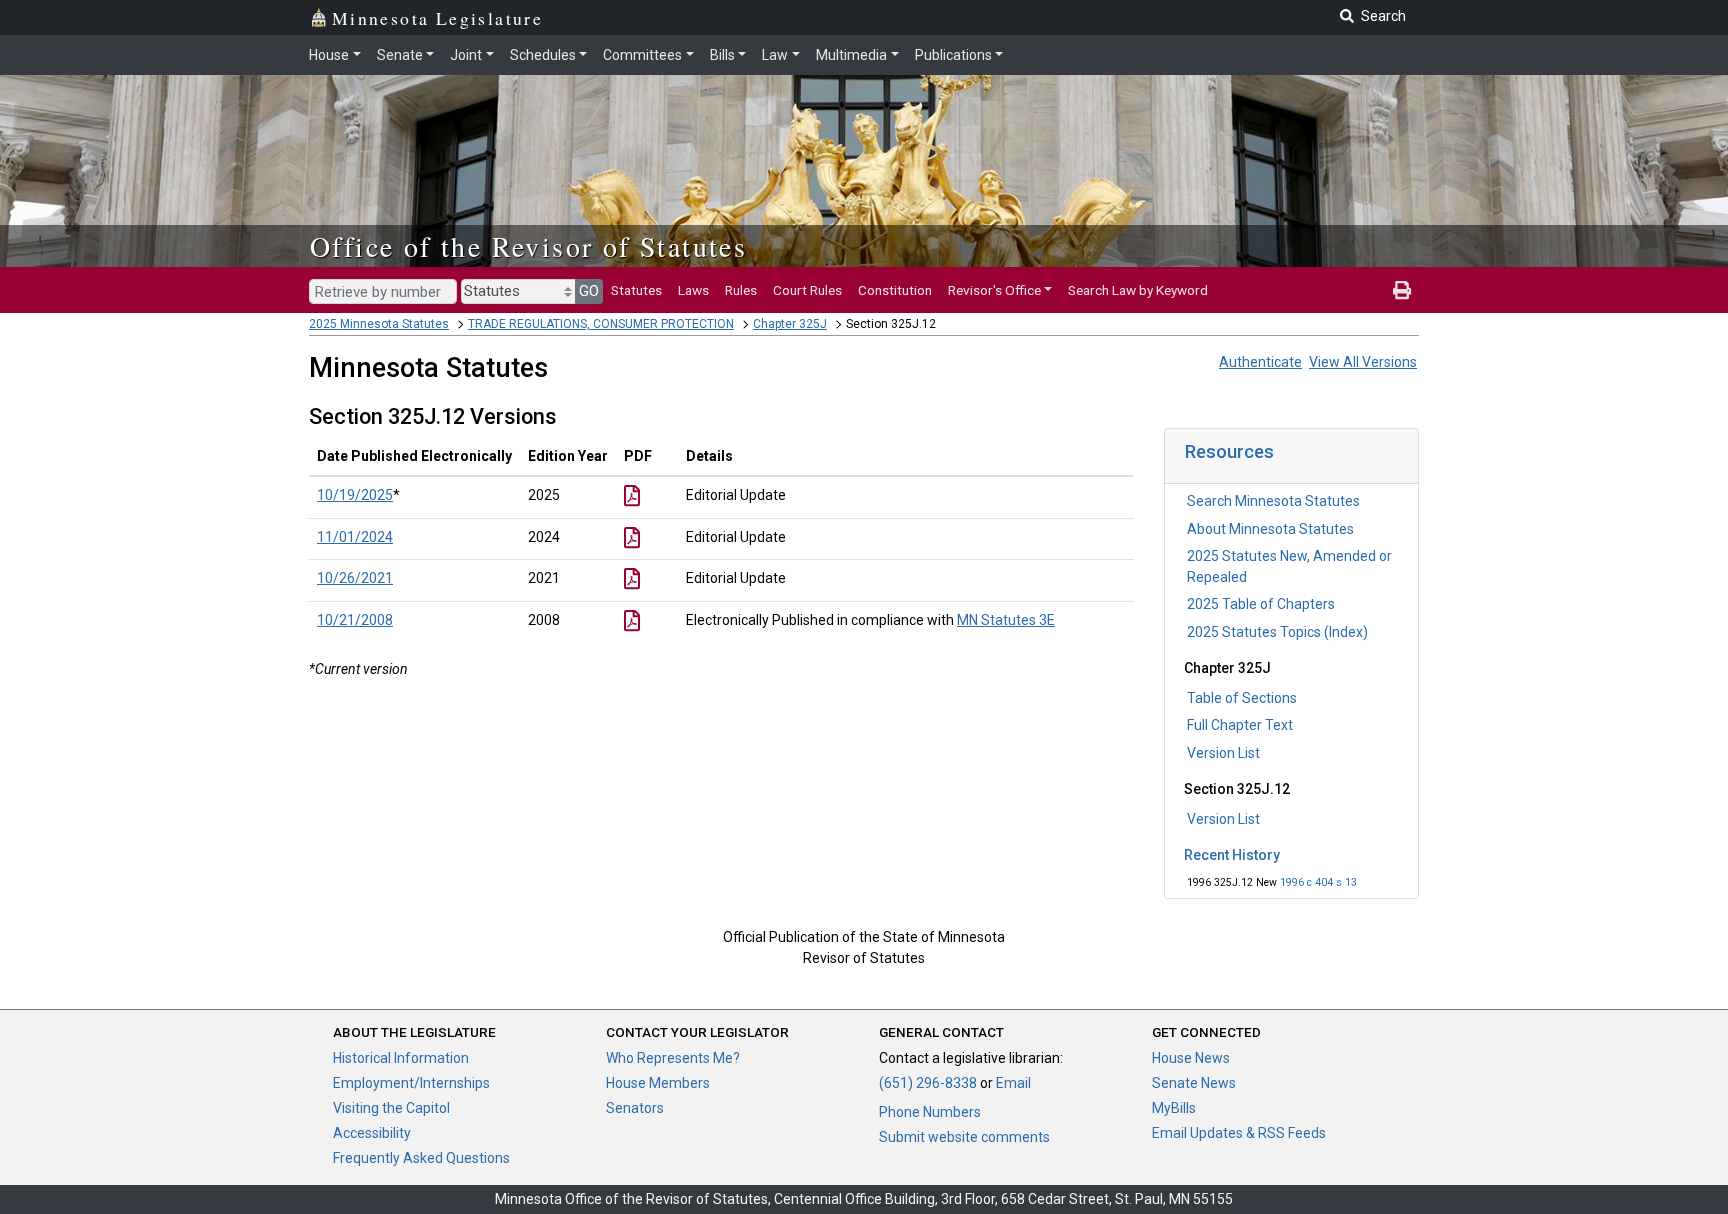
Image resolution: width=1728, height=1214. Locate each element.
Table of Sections (1242, 698)
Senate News (1194, 1083)
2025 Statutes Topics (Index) (1277, 632)
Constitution (895, 290)
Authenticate (1260, 362)
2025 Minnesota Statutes (379, 324)
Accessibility (372, 1133)
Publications (953, 55)
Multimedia (851, 55)
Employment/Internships (411, 1083)
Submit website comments (964, 1137)
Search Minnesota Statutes (1273, 501)
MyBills (1174, 1108)
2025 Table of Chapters (1261, 604)
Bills (722, 55)
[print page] (1402, 290)
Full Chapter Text (1240, 725)
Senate (400, 55)
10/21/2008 (355, 620)
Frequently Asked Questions (421, 1158)
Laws (693, 290)
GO (589, 291)
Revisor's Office (994, 290)
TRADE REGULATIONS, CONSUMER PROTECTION (601, 324)
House (329, 55)
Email (1013, 1083)
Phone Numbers (930, 1112)
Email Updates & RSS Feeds (1239, 1133)
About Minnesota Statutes (1270, 529)
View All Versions (1363, 362)
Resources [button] (1229, 451)
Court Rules (807, 290)
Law (775, 55)
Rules (741, 290)
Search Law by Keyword (1138, 290)
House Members (658, 1083)
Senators (635, 1108)
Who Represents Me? (673, 1058)
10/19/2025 (355, 495)
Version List (1223, 753)
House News (1191, 1058)
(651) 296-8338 (928, 1083)
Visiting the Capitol (391, 1108)
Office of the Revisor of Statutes (528, 246)
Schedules (543, 55)
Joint (466, 55)
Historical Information (401, 1058)
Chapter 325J (790, 324)
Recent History (1232, 855)
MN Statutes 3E (1006, 620)
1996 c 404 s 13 (1318, 882)
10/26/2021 (355, 578)
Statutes (636, 290)
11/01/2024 (355, 537)
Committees (642, 55)
